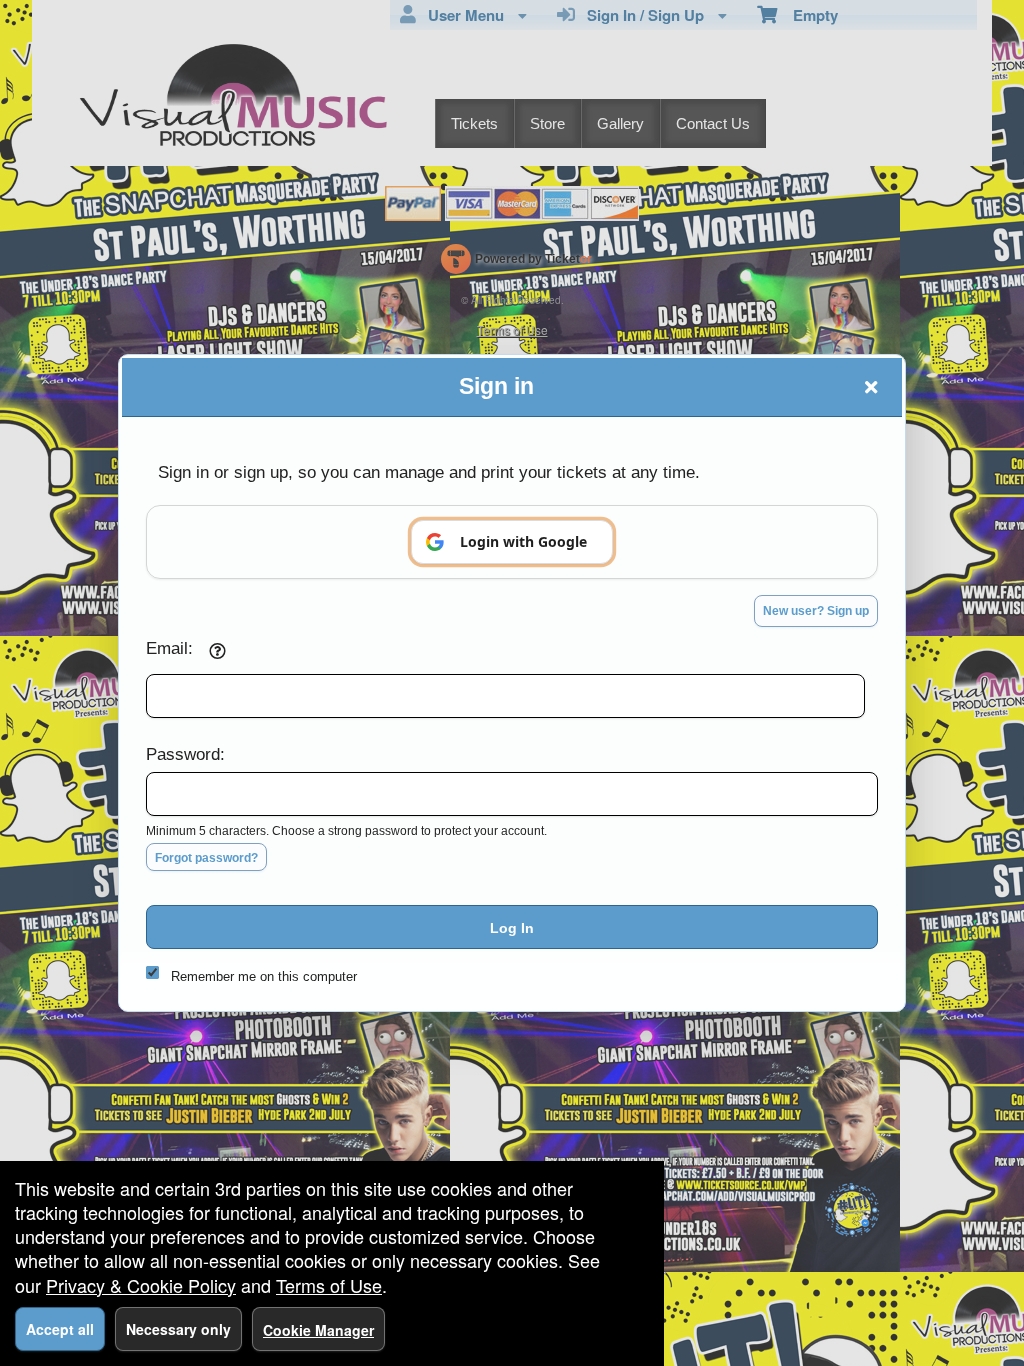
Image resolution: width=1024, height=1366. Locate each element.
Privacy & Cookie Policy (141, 1285)
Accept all (60, 1329)
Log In (512, 928)
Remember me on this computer (264, 976)
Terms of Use (329, 1285)
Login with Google (523, 541)
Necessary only (178, 1329)
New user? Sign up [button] (816, 611)
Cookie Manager (318, 1330)
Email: (169, 648)
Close (871, 387)
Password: (185, 754)
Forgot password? (206, 858)
